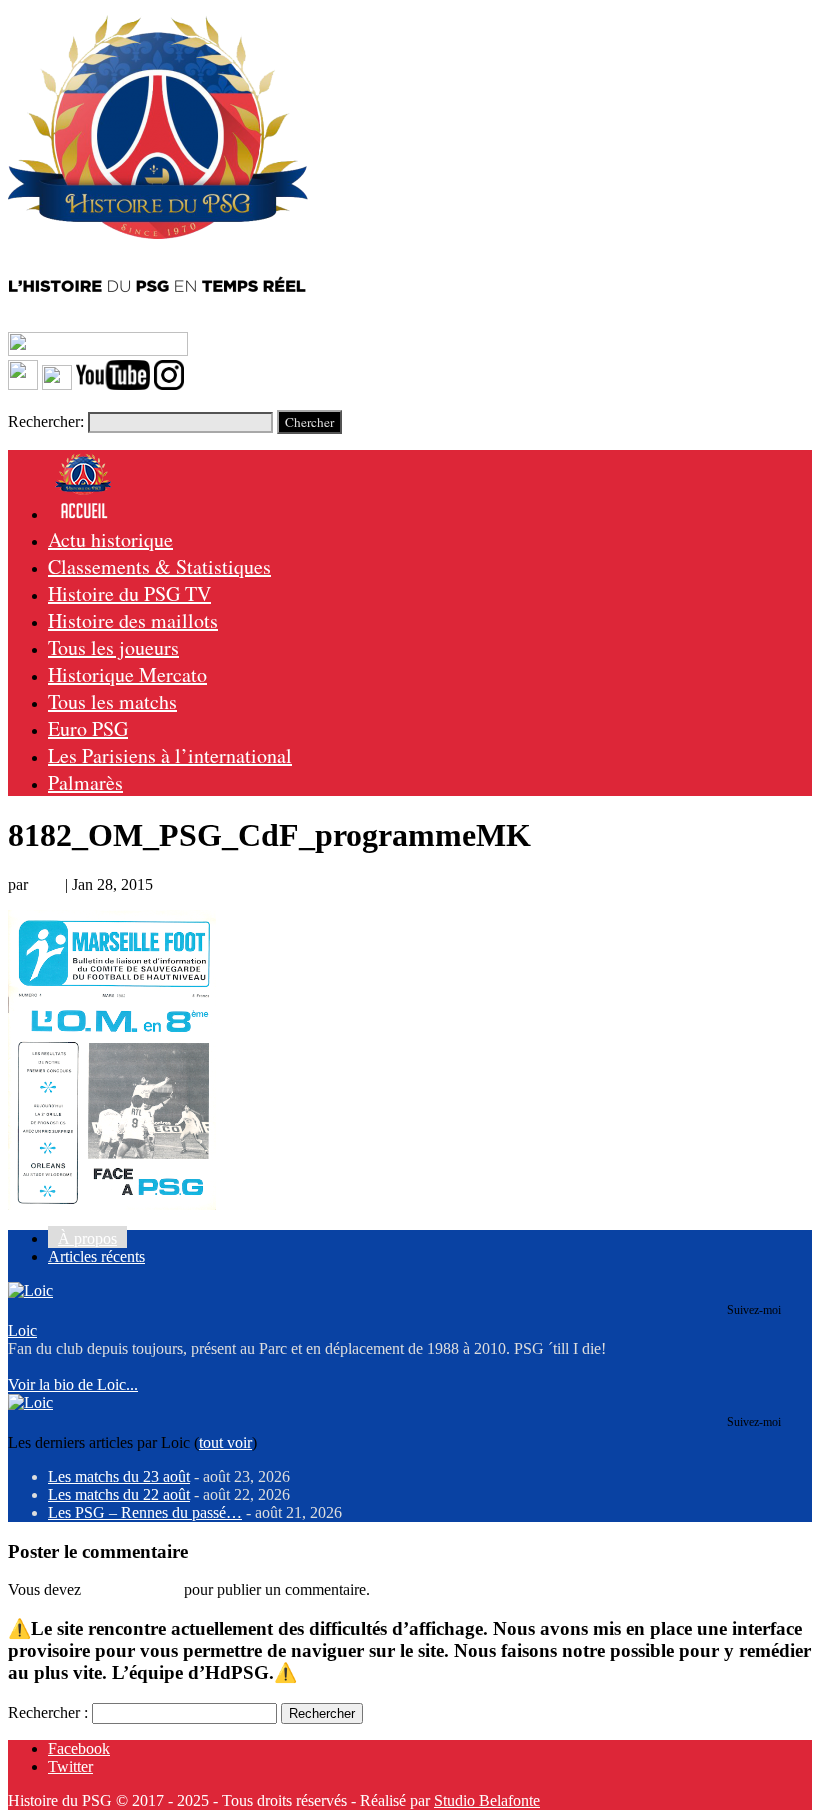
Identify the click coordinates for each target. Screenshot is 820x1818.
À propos (87, 1238)
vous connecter (132, 1589)
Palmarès (85, 782)
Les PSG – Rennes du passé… (145, 1512)
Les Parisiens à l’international (170, 755)
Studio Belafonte (487, 1800)
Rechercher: (46, 421)
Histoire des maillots (133, 620)
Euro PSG (88, 728)
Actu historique (110, 539)
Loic (46, 884)
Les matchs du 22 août (119, 1494)
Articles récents (96, 1256)
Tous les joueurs (113, 647)
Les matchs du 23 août (119, 1476)
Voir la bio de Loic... (73, 1384)
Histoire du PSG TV (129, 593)
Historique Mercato (127, 674)
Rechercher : (48, 1712)
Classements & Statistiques (159, 566)
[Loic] (30, 1290)
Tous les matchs (112, 701)
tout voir (225, 1442)
